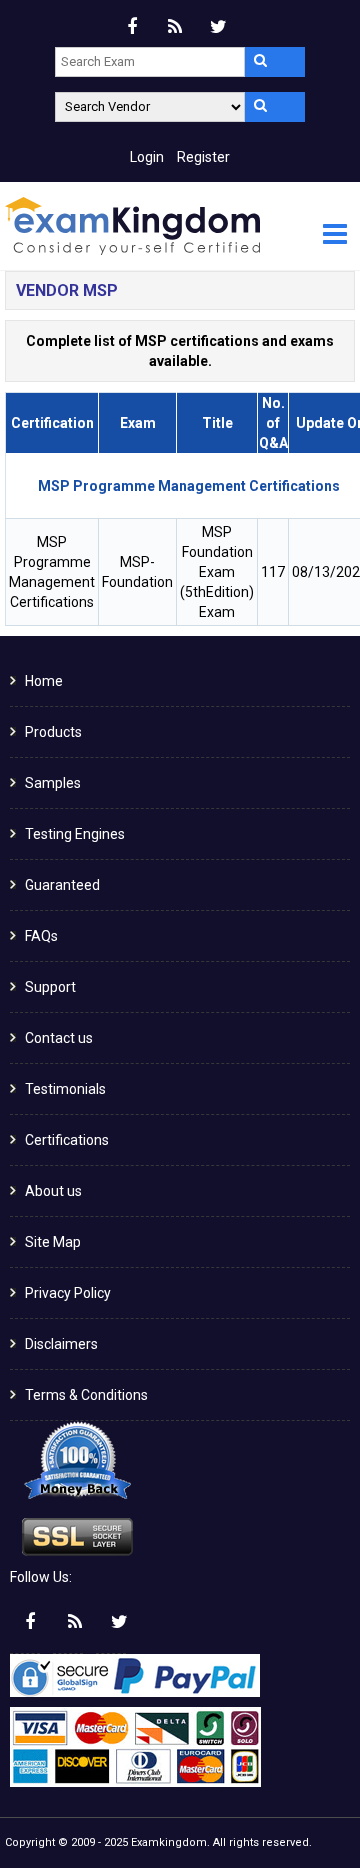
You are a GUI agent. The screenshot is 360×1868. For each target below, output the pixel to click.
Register (203, 157)
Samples (53, 783)
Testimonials (65, 1089)
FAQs (41, 936)
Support (50, 987)
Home (44, 681)
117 (273, 572)
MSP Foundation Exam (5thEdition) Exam (217, 572)
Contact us (59, 1038)
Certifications (67, 1140)
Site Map (53, 1242)
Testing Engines (75, 834)
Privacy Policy (68, 1293)
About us (53, 1191)
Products (53, 732)
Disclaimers (61, 1344)
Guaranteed (62, 885)
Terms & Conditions (86, 1395)
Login (147, 157)
